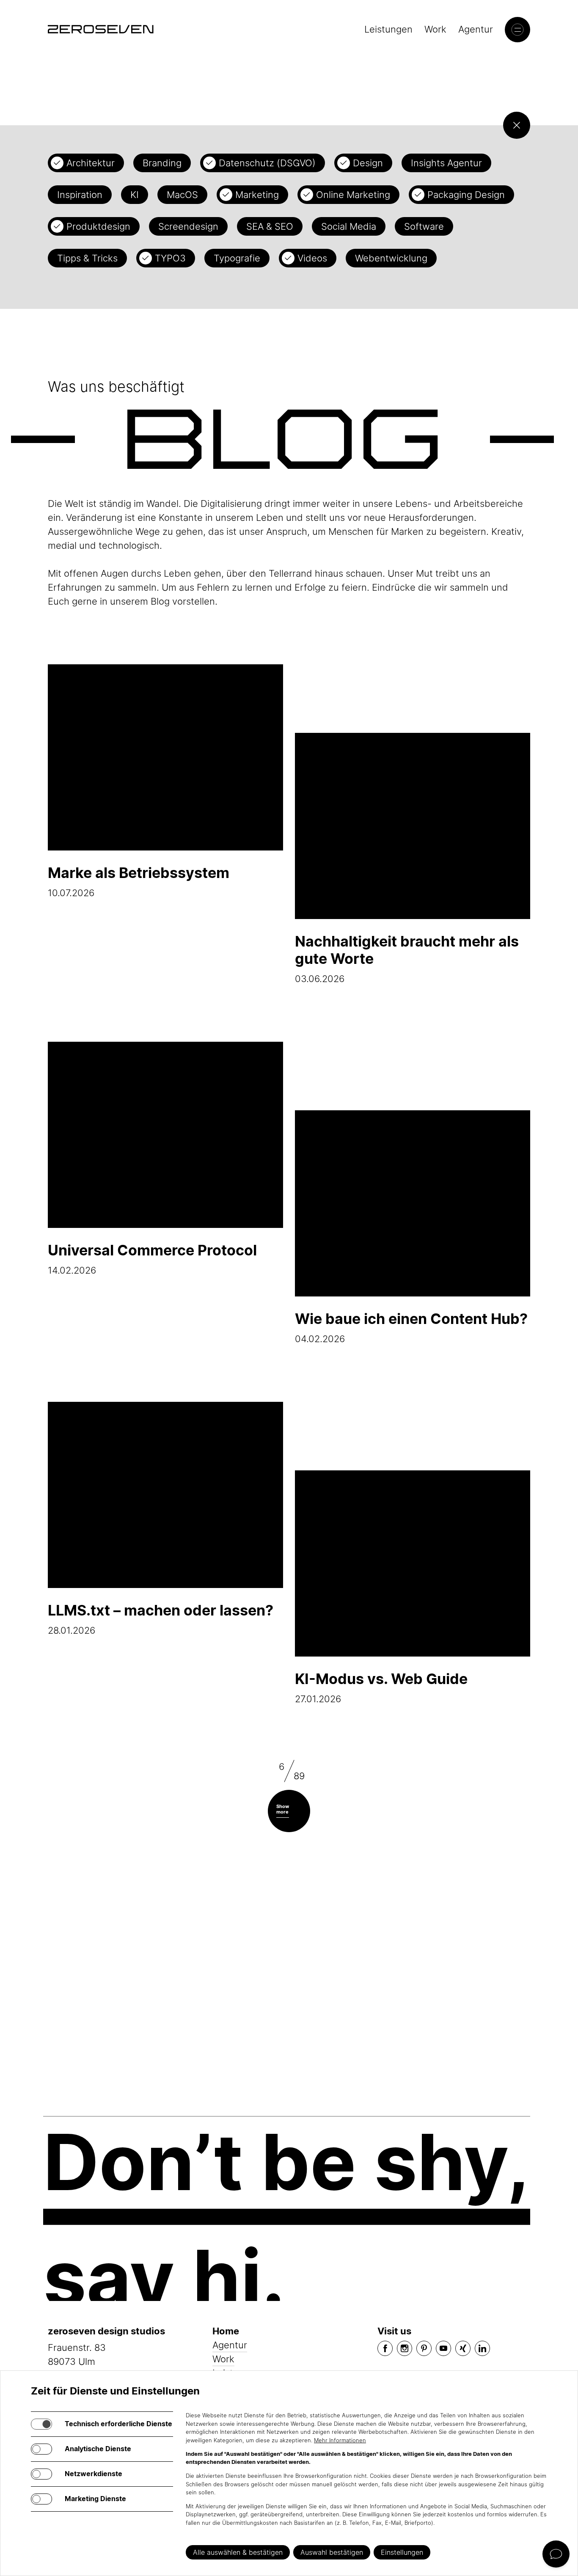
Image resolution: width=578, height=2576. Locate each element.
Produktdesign (98, 226)
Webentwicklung (391, 258)
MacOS (182, 195)
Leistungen (388, 29)
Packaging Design (466, 195)
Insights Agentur (446, 163)
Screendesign (188, 226)
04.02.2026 (411, 1327)
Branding (162, 163)
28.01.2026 (161, 1619)
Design (368, 163)
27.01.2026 (381, 1687)
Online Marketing (353, 195)
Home (226, 2331)
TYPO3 (170, 258)
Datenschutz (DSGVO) (267, 163)
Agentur (476, 29)
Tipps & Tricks (87, 258)
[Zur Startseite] (101, 29)
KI (135, 195)
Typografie (237, 258)
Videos (312, 258)
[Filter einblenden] (517, 125)
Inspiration (80, 195)
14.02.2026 (152, 1259)
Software (424, 226)
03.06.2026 (407, 958)
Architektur (91, 163)
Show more (283, 1809)
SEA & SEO (270, 226)
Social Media (349, 226)
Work (435, 29)
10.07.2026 (139, 881)
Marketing (257, 195)
